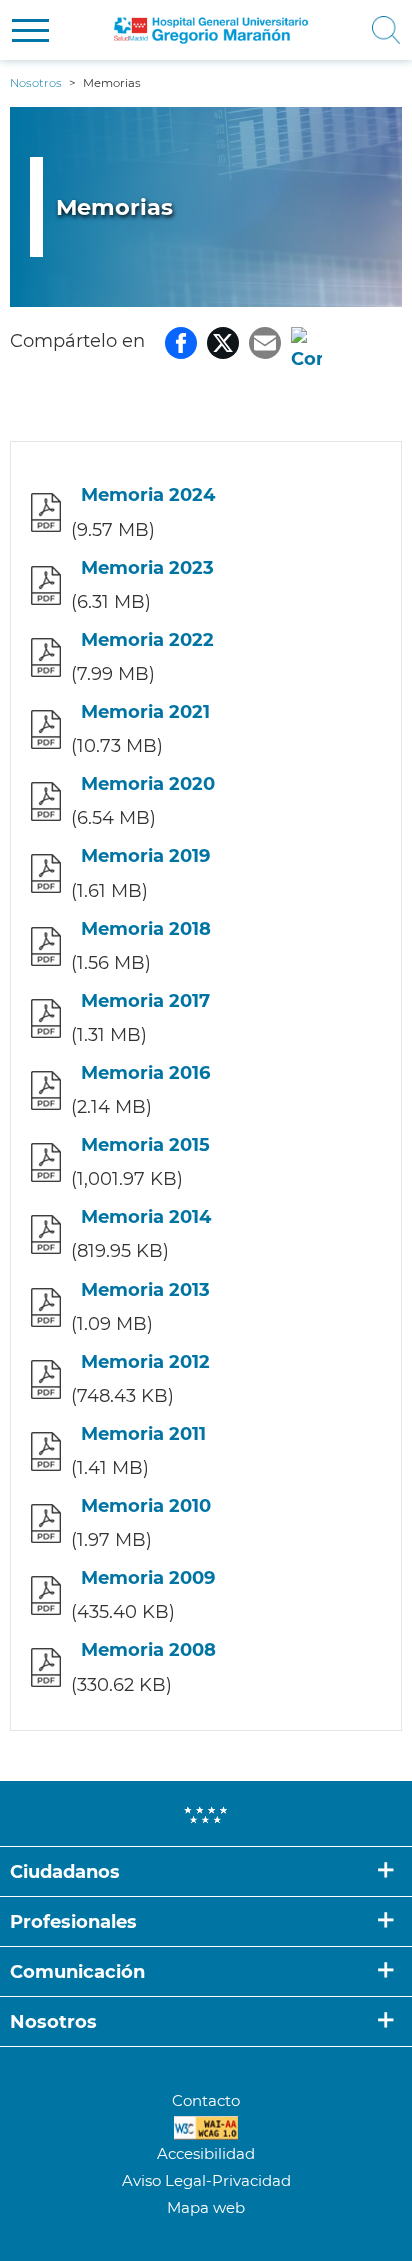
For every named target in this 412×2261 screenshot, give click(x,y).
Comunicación (77, 1972)
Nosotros (53, 2022)
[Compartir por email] (265, 341)
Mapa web (206, 2207)
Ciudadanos (65, 1872)
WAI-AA (206, 2128)
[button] (30, 30)
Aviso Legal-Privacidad (206, 2180)
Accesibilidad (206, 2153)
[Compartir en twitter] (223, 341)
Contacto (206, 2100)
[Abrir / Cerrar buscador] (380, 30)
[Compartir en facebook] (181, 341)
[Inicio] (212, 30)
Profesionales (73, 1922)
